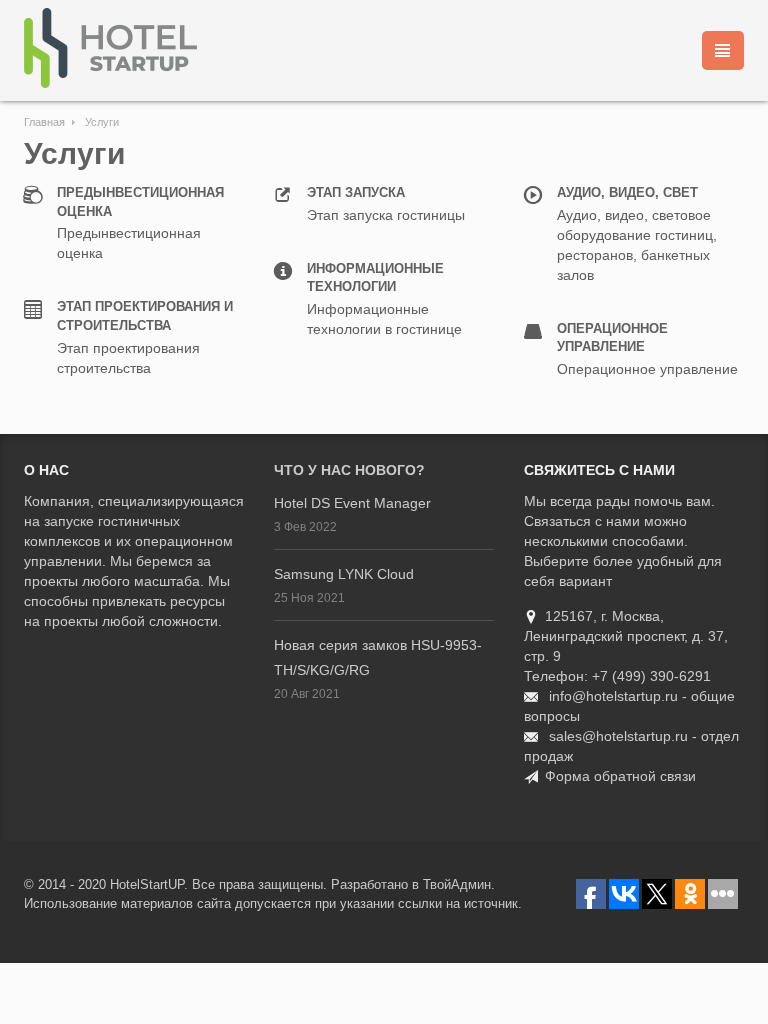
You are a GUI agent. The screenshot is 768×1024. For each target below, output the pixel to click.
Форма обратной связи (620, 776)
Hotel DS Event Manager (352, 503)
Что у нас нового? (349, 470)
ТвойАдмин (457, 884)
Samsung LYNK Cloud (344, 574)
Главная (44, 122)
